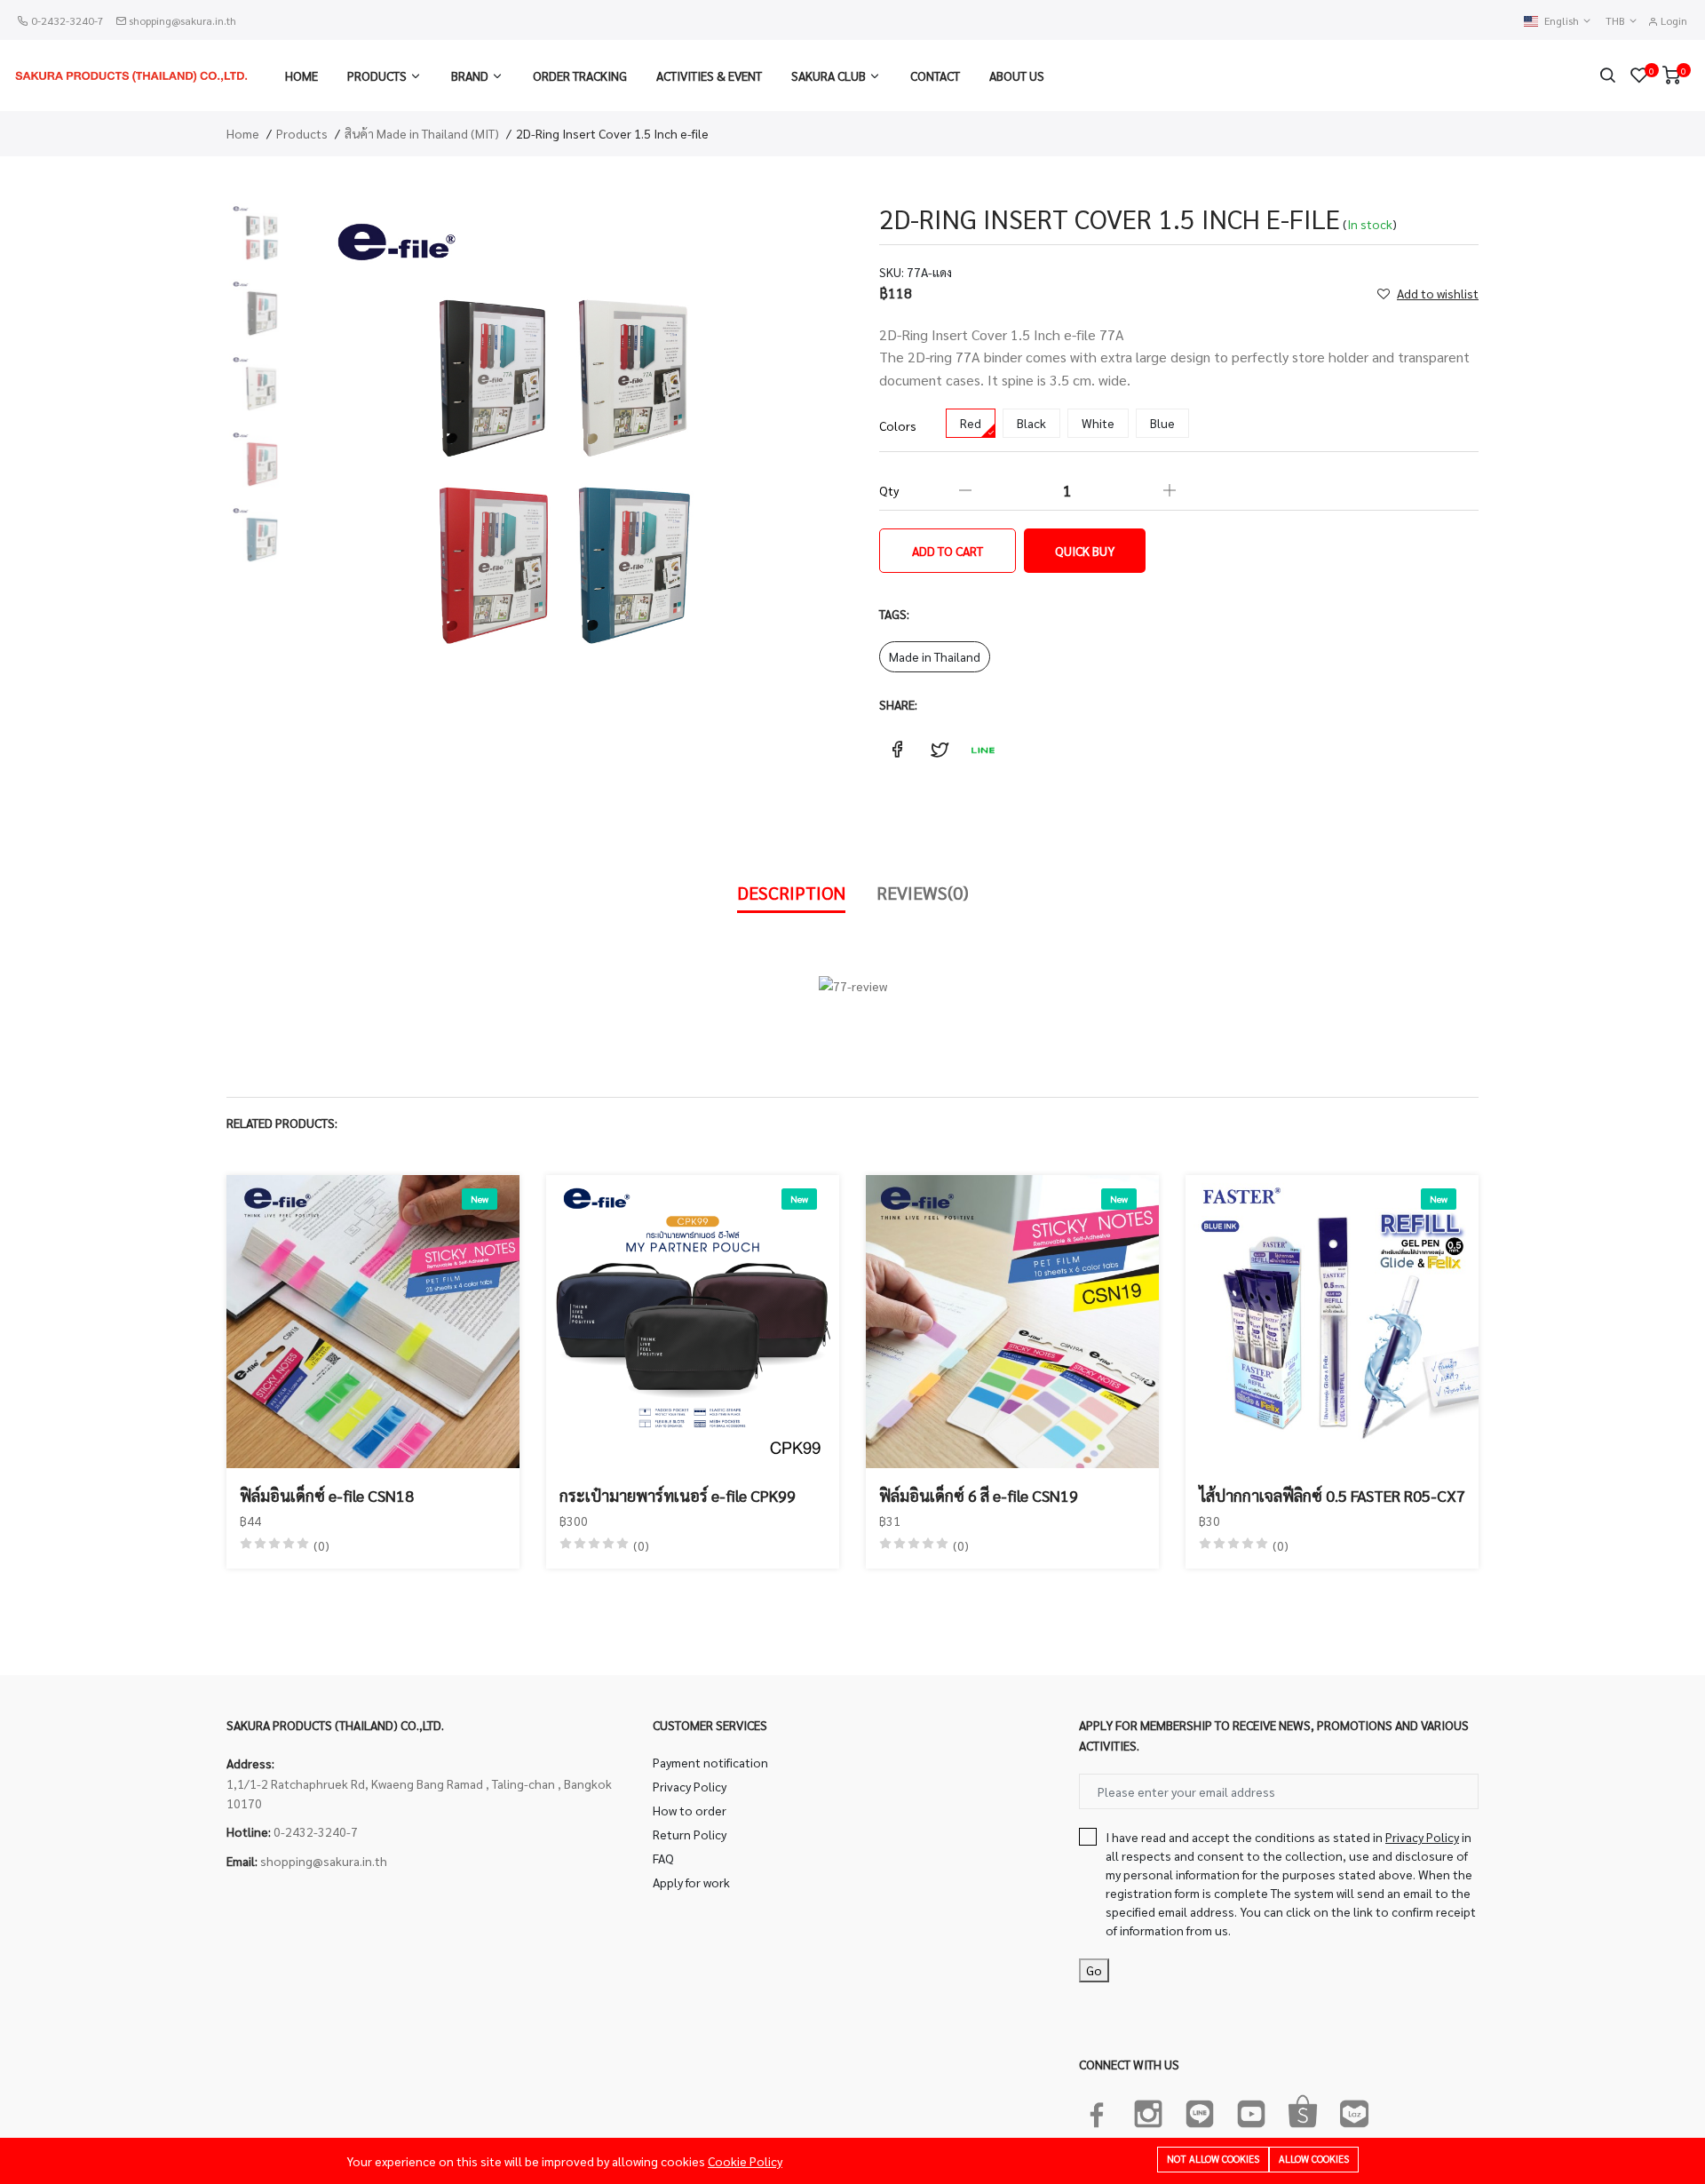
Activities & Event (709, 75)
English (1563, 21)
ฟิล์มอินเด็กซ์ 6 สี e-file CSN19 (979, 1495)
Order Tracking (580, 75)
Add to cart (948, 551)
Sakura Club (829, 75)
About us (1017, 75)
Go (1094, 1970)
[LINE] (1200, 2110)
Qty (889, 490)
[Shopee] (1303, 2110)
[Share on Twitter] (940, 750)
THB (1617, 21)
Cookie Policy (745, 2161)
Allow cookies (1314, 2159)
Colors (898, 425)
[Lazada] (1354, 2110)
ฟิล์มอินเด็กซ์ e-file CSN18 (327, 1495)
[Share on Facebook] (897, 750)
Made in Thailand (935, 656)
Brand (470, 75)
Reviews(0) (923, 893)
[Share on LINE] (982, 750)
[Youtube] (1251, 2110)
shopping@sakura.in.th (182, 20)
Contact (935, 75)
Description (791, 893)
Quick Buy (1085, 551)
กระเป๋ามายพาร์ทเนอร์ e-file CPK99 (678, 1495)
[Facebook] (1097, 2110)
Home (301, 75)
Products (377, 75)
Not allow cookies (1213, 2159)
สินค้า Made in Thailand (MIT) (422, 133)
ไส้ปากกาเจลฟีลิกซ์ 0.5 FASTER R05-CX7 (1332, 1495)
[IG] (1148, 2110)
